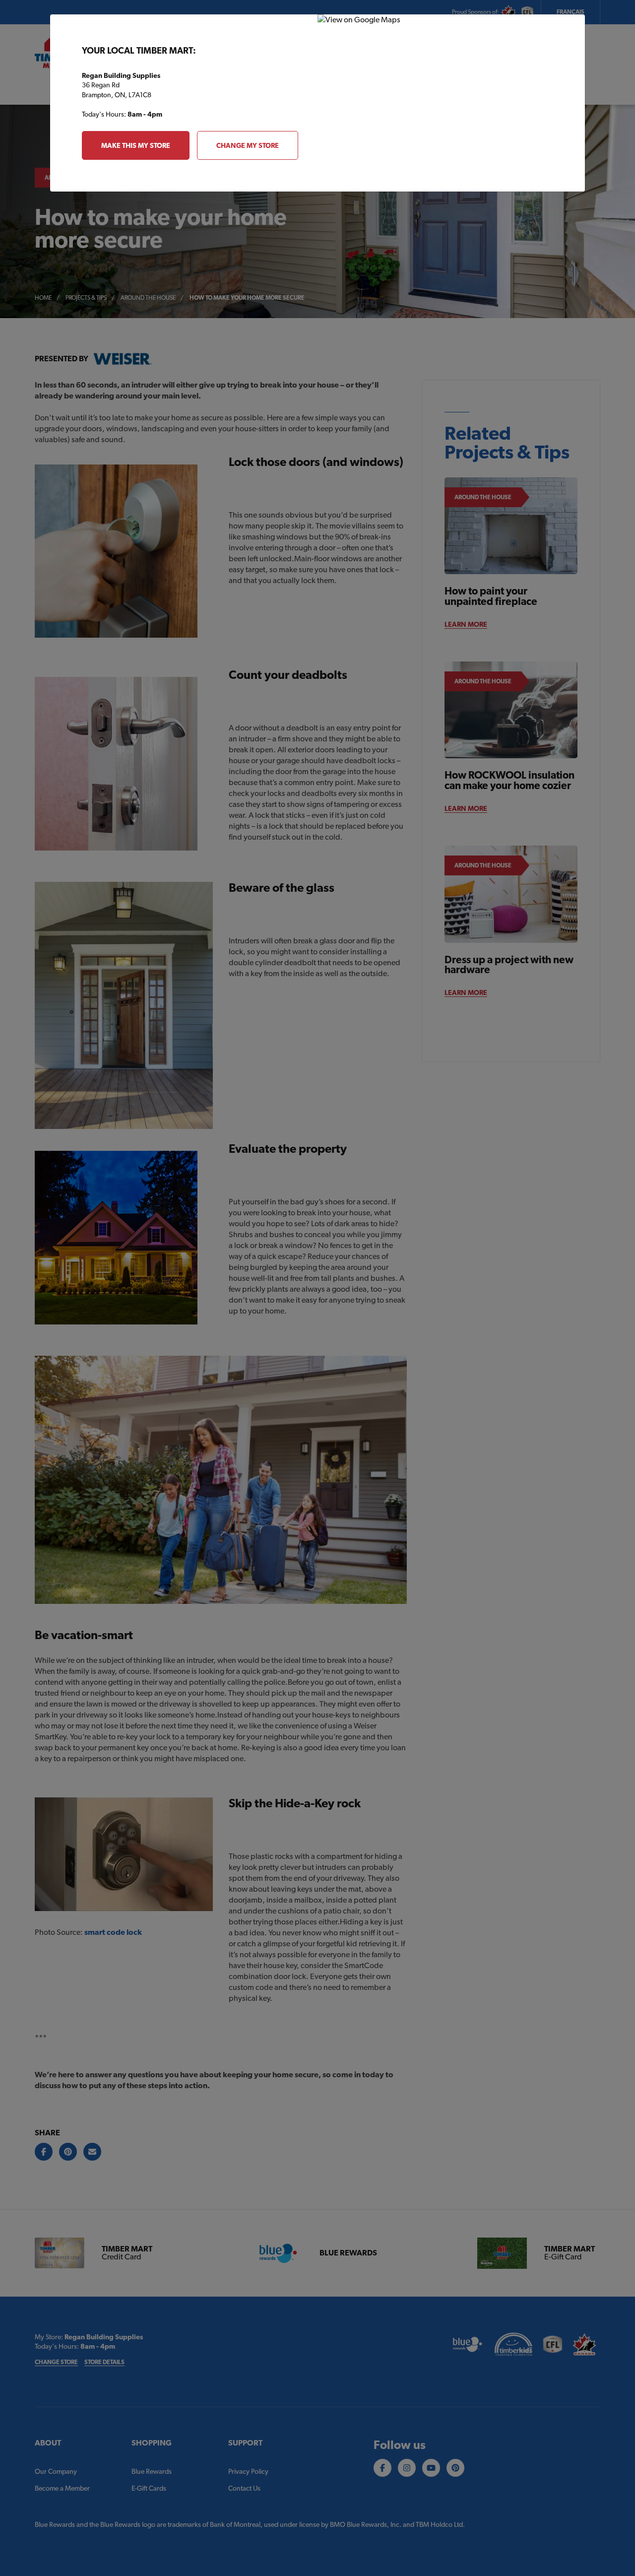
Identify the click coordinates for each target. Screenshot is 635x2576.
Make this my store (136, 145)
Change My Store (248, 145)
